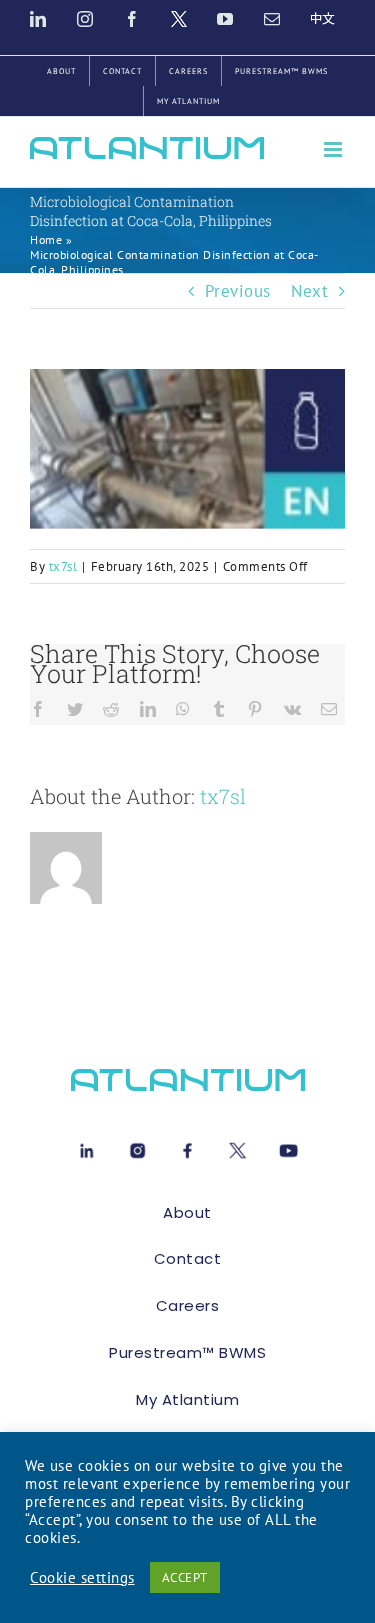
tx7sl (63, 566)
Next (309, 291)
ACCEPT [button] (185, 1577)
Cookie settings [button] (82, 1578)
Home (46, 239)
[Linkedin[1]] (86, 1147)
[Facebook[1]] (187, 1147)
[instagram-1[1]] (137, 1147)
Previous (238, 291)
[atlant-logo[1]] (188, 1077)
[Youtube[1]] (288, 1147)
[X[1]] (237, 1147)
